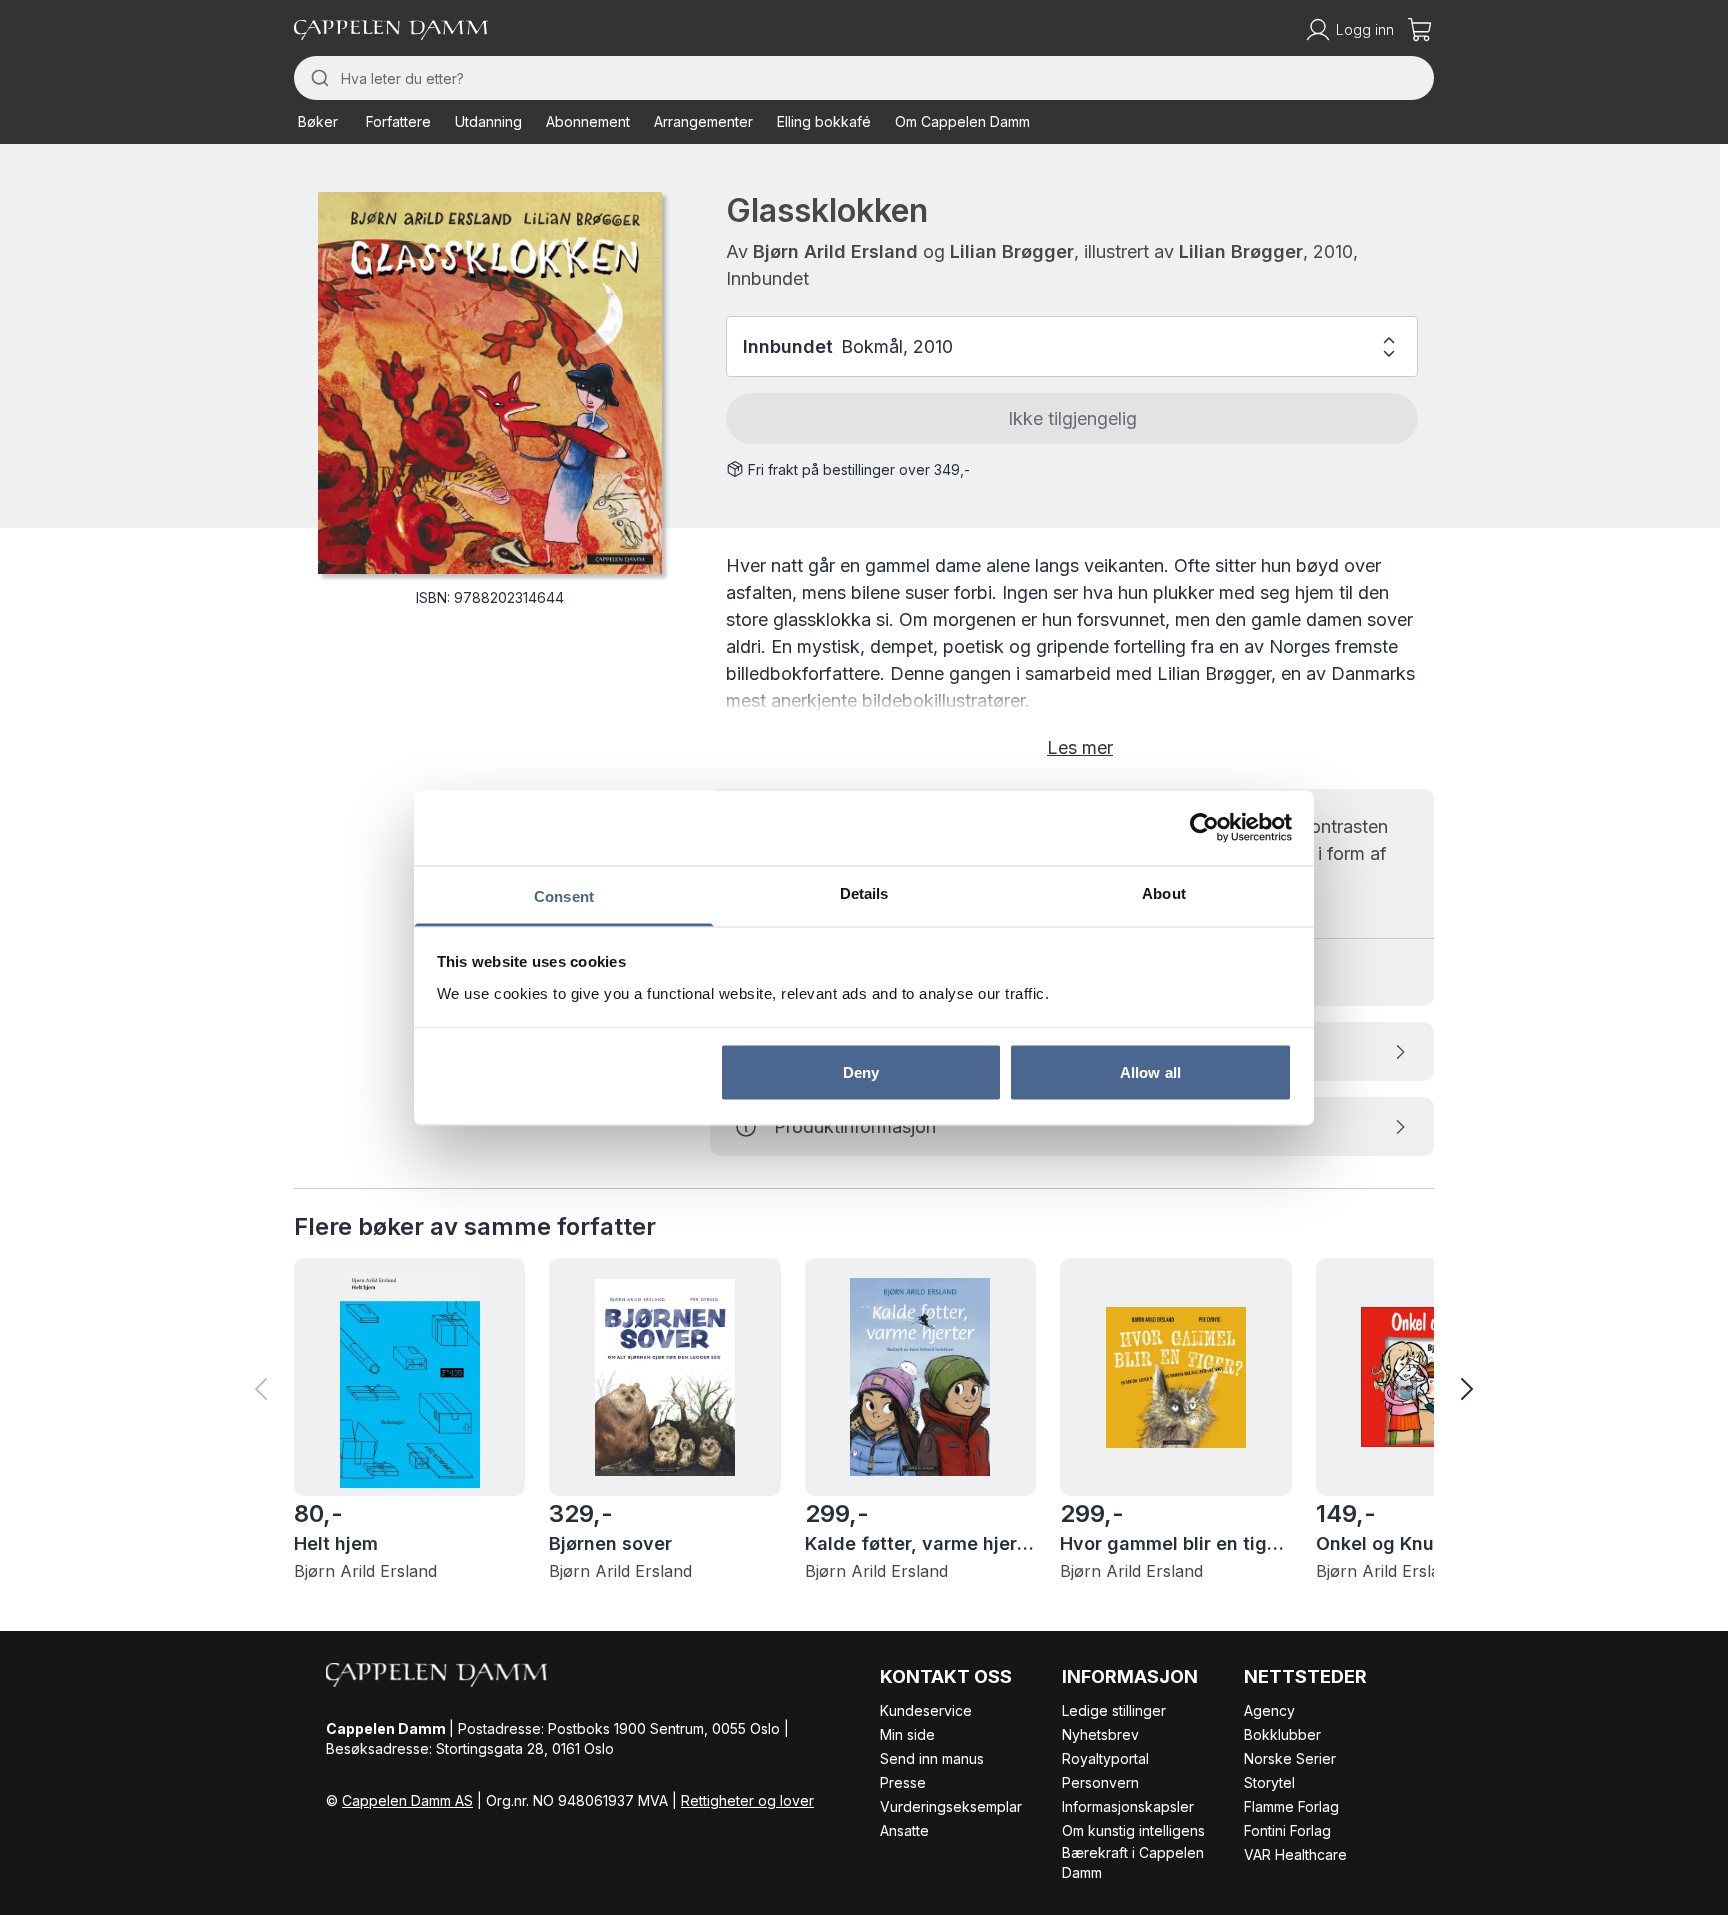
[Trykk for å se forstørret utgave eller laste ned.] (490, 383)
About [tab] (1164, 892)
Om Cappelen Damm (962, 121)
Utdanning (488, 121)
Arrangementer (703, 121)
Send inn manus (932, 1758)
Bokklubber (1282, 1734)
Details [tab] (864, 892)
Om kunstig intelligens (1133, 1830)
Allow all (1150, 1072)
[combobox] (864, 78)
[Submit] (317, 78)
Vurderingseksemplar (951, 1806)
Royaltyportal (1105, 1758)
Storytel (1269, 1782)
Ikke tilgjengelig (1072, 418)
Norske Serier (1290, 1758)
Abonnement (588, 121)
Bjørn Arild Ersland (835, 251)
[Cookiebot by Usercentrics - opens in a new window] (1204, 828)
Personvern (1100, 1782)
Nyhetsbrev (1100, 1734)
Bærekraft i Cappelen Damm (1133, 1862)
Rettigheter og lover (747, 1800)
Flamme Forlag (1291, 1806)
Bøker (318, 121)
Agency (1269, 1710)
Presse (903, 1782)
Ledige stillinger (1114, 1710)
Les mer (1080, 747)
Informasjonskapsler (1128, 1806)
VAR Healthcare (1295, 1854)
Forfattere (398, 121)
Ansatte (904, 1830)
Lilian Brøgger (1012, 251)
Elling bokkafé (824, 121)
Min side (907, 1734)
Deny (861, 1072)
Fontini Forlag (1287, 1830)
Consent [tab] (564, 895)
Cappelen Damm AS (407, 1800)
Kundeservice (926, 1710)
